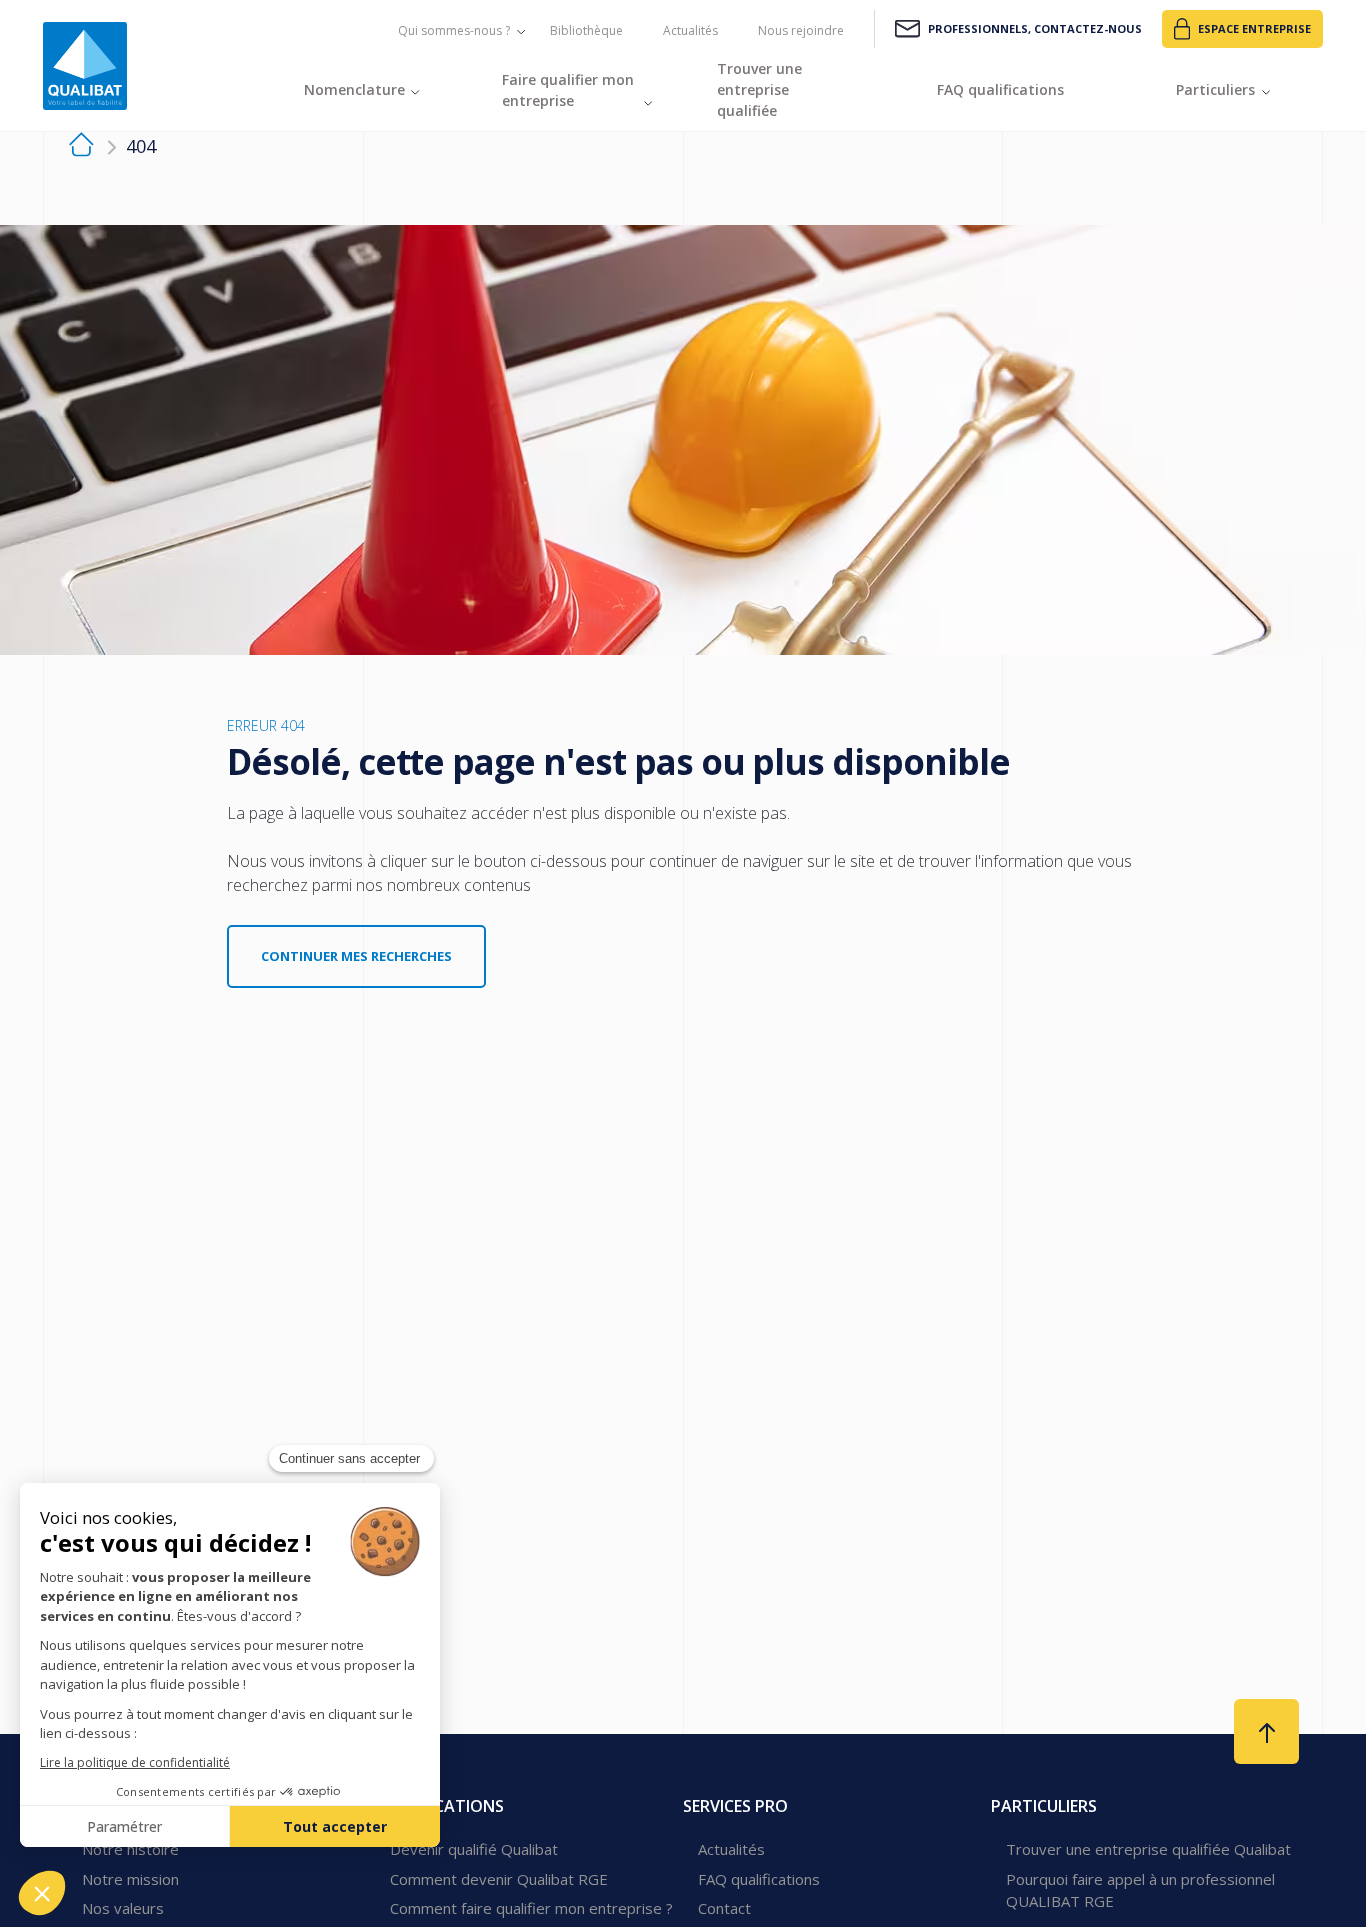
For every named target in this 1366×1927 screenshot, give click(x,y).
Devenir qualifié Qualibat (474, 1849)
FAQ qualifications (759, 1879)
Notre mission (130, 1879)
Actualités (690, 30)
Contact (724, 1908)
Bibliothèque (586, 30)
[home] (81, 147)
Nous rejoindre (801, 30)
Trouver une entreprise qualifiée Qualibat (1148, 1849)
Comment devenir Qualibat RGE (499, 1879)
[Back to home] (85, 66)
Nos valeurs (123, 1908)
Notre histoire (130, 1849)
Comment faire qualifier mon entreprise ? (531, 1908)
